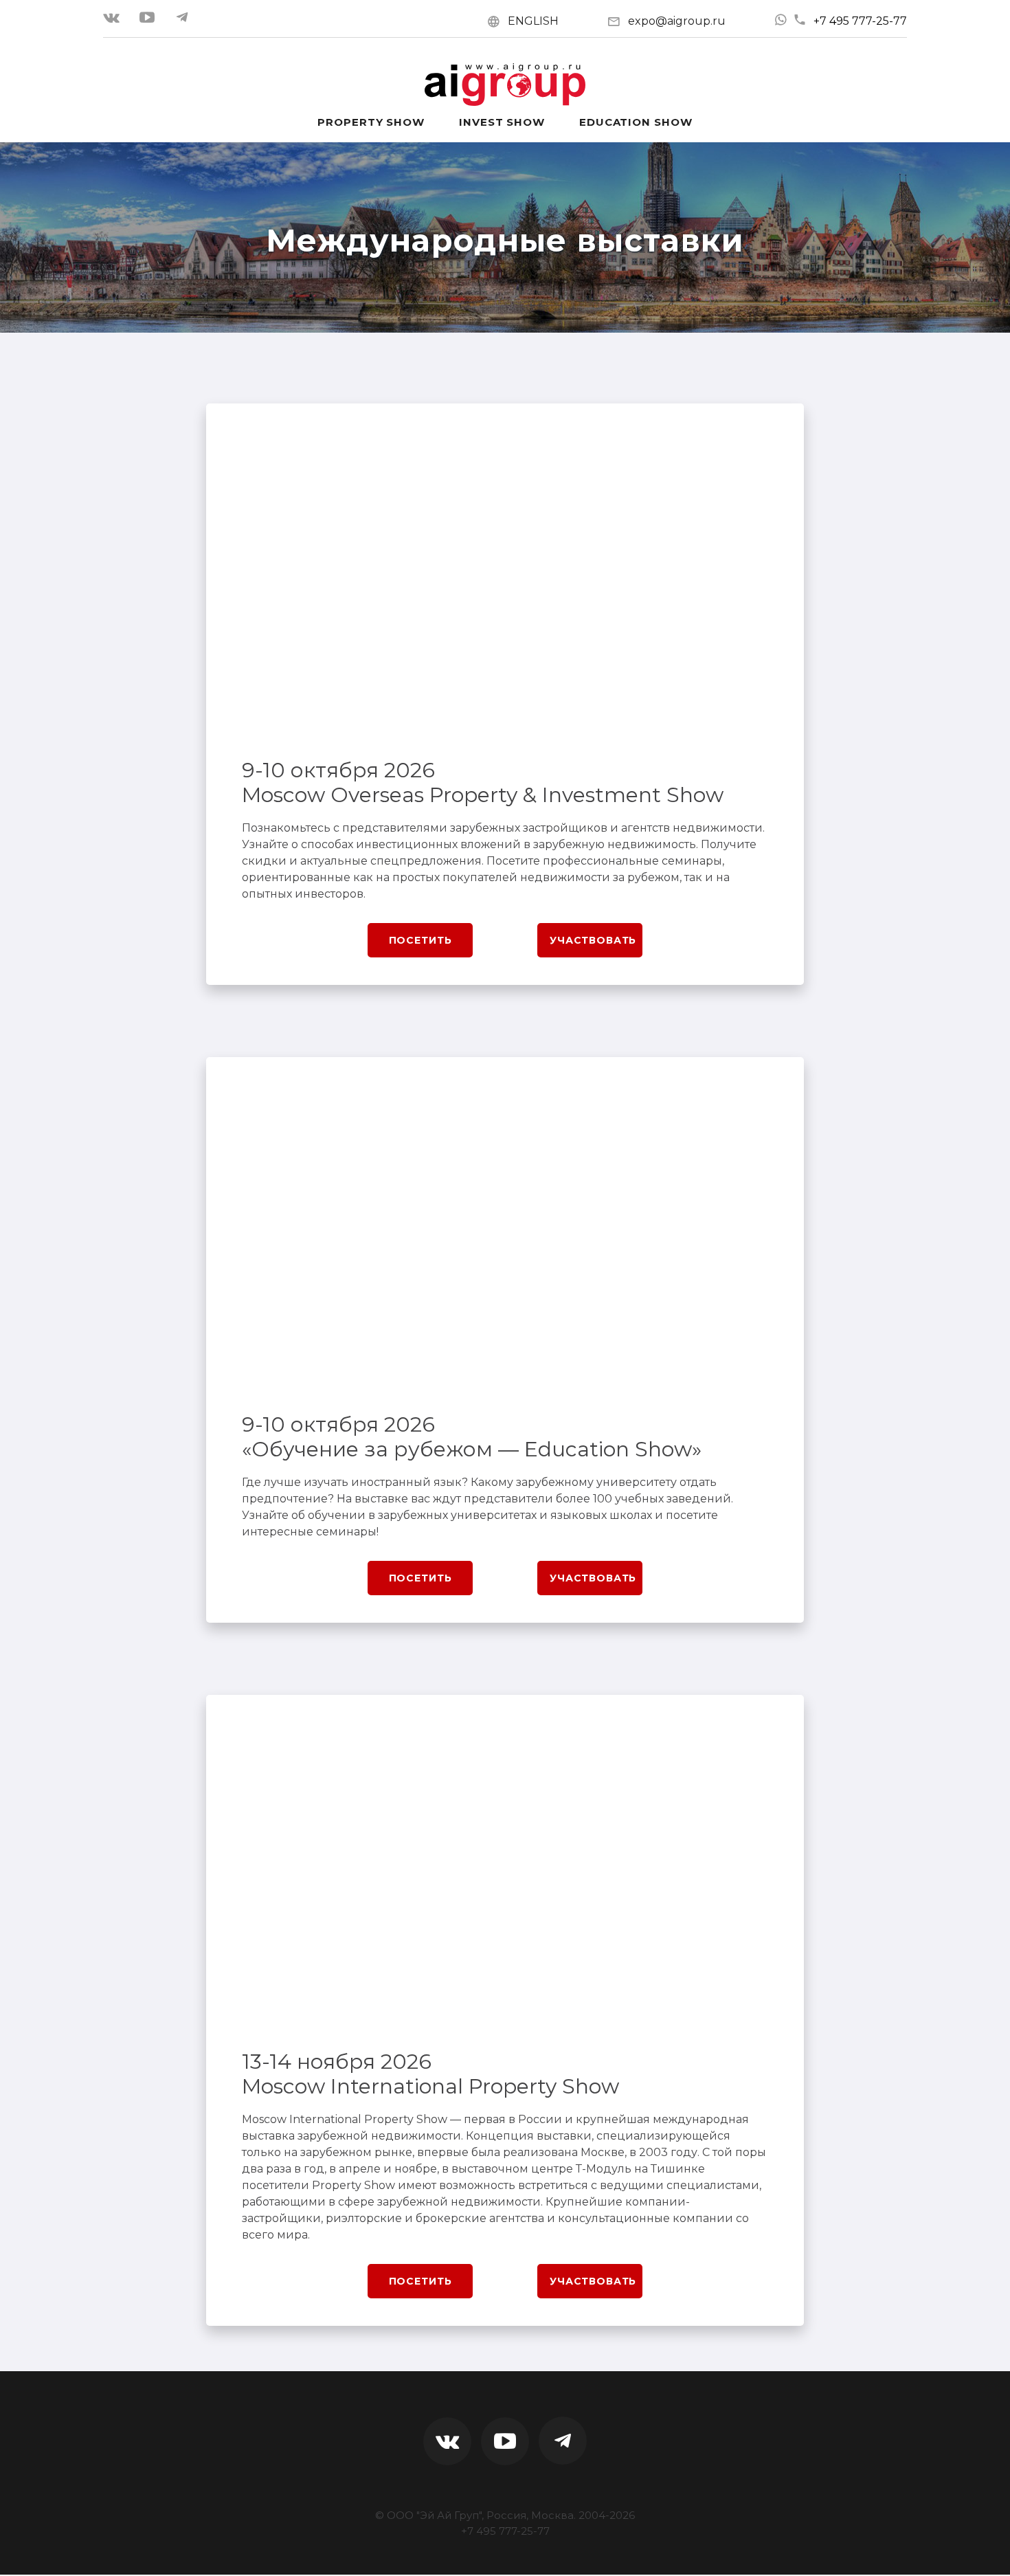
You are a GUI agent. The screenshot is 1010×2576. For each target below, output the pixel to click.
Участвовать (593, 940)
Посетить (420, 940)
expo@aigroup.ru (677, 21)
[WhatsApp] (781, 20)
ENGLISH (533, 21)
